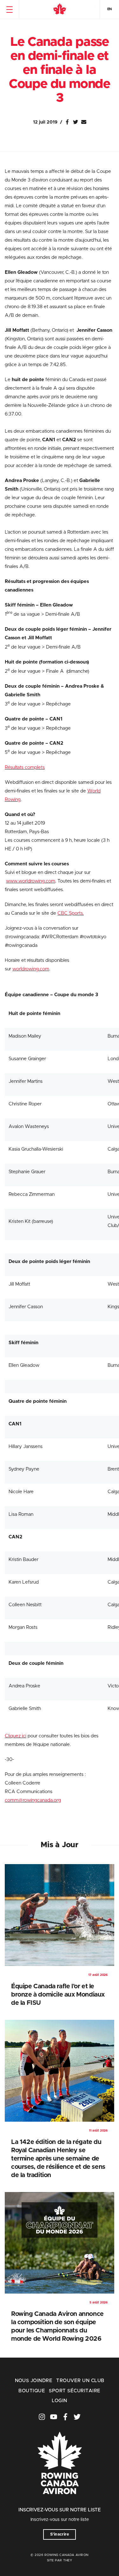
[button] (9, 10)
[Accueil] (60, 10)
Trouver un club (80, 2381)
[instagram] (42, 2417)
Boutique (32, 2391)
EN (109, 9)
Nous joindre (34, 2381)
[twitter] (77, 2417)
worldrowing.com (31, 969)
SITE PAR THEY (60, 2560)
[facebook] (65, 2417)
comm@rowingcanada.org (33, 1800)
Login (59, 2401)
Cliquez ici (16, 1736)
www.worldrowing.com (31, 881)
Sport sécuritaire (75, 2391)
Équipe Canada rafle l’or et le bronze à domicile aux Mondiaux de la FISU (58, 1995)
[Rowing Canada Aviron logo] (60, 2503)
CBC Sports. (71, 913)
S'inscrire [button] (60, 2534)
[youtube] (54, 2417)
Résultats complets (25, 767)
